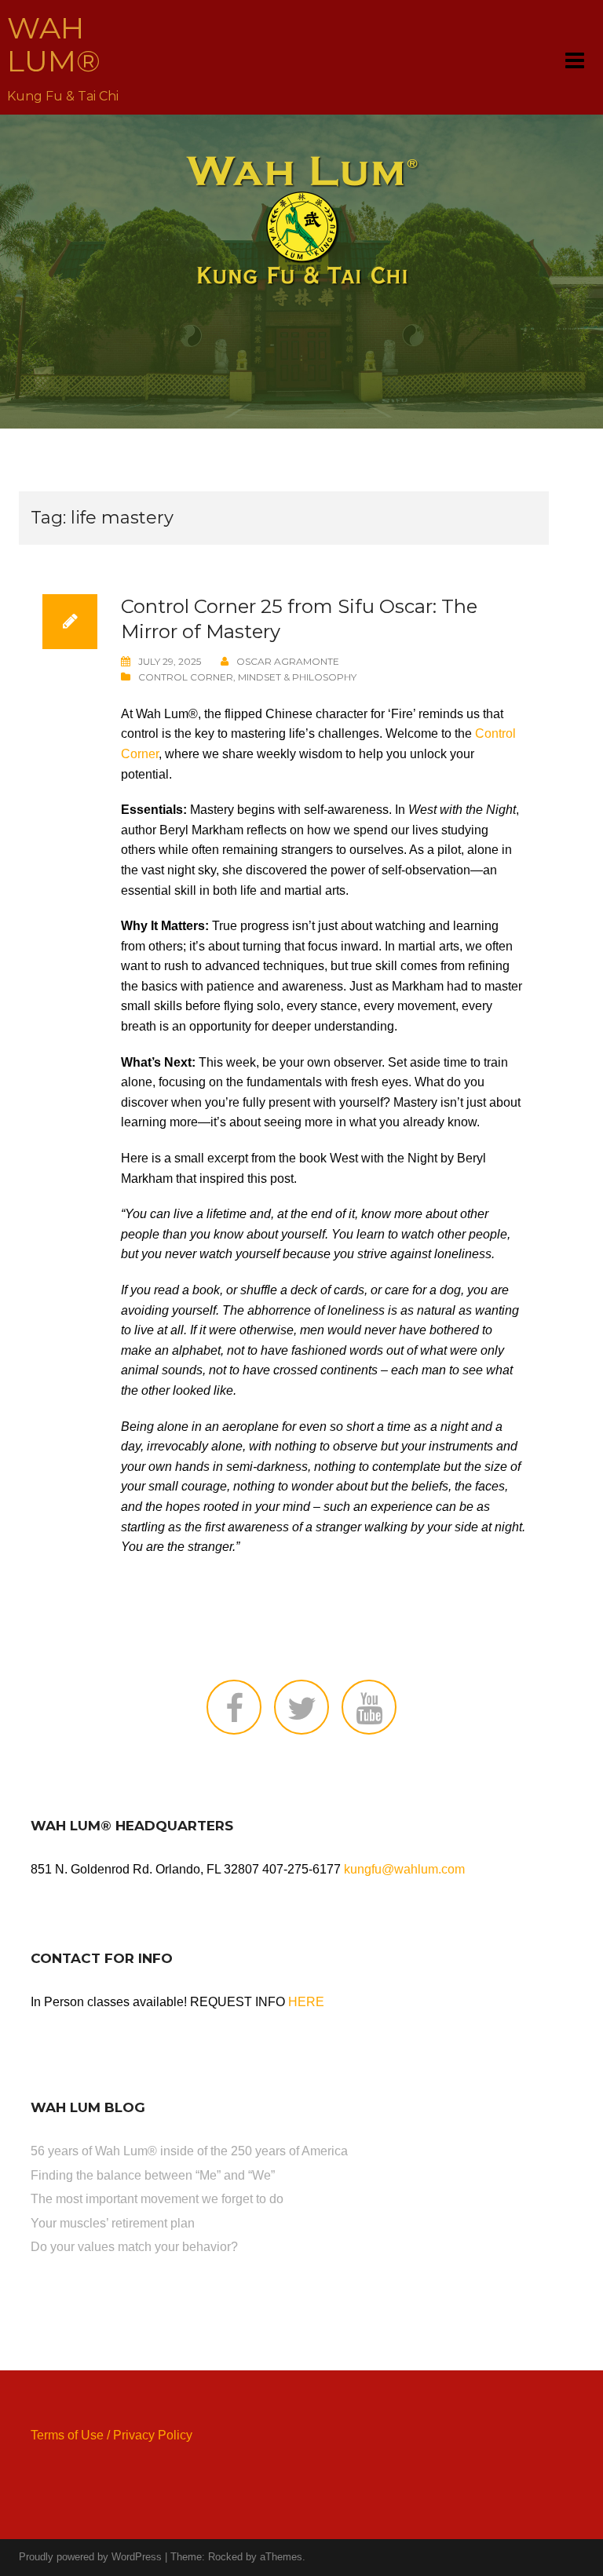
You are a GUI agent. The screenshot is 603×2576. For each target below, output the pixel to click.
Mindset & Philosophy (297, 677)
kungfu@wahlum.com (404, 1869)
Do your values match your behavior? (134, 2247)
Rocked (225, 2557)
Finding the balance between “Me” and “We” (153, 2175)
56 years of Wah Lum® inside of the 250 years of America (189, 2151)
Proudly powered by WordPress (90, 2557)
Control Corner (186, 677)
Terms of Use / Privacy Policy (111, 2435)
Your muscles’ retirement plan (113, 2223)
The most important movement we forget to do (157, 2199)
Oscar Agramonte (288, 661)
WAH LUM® (54, 44)
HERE (306, 2002)
